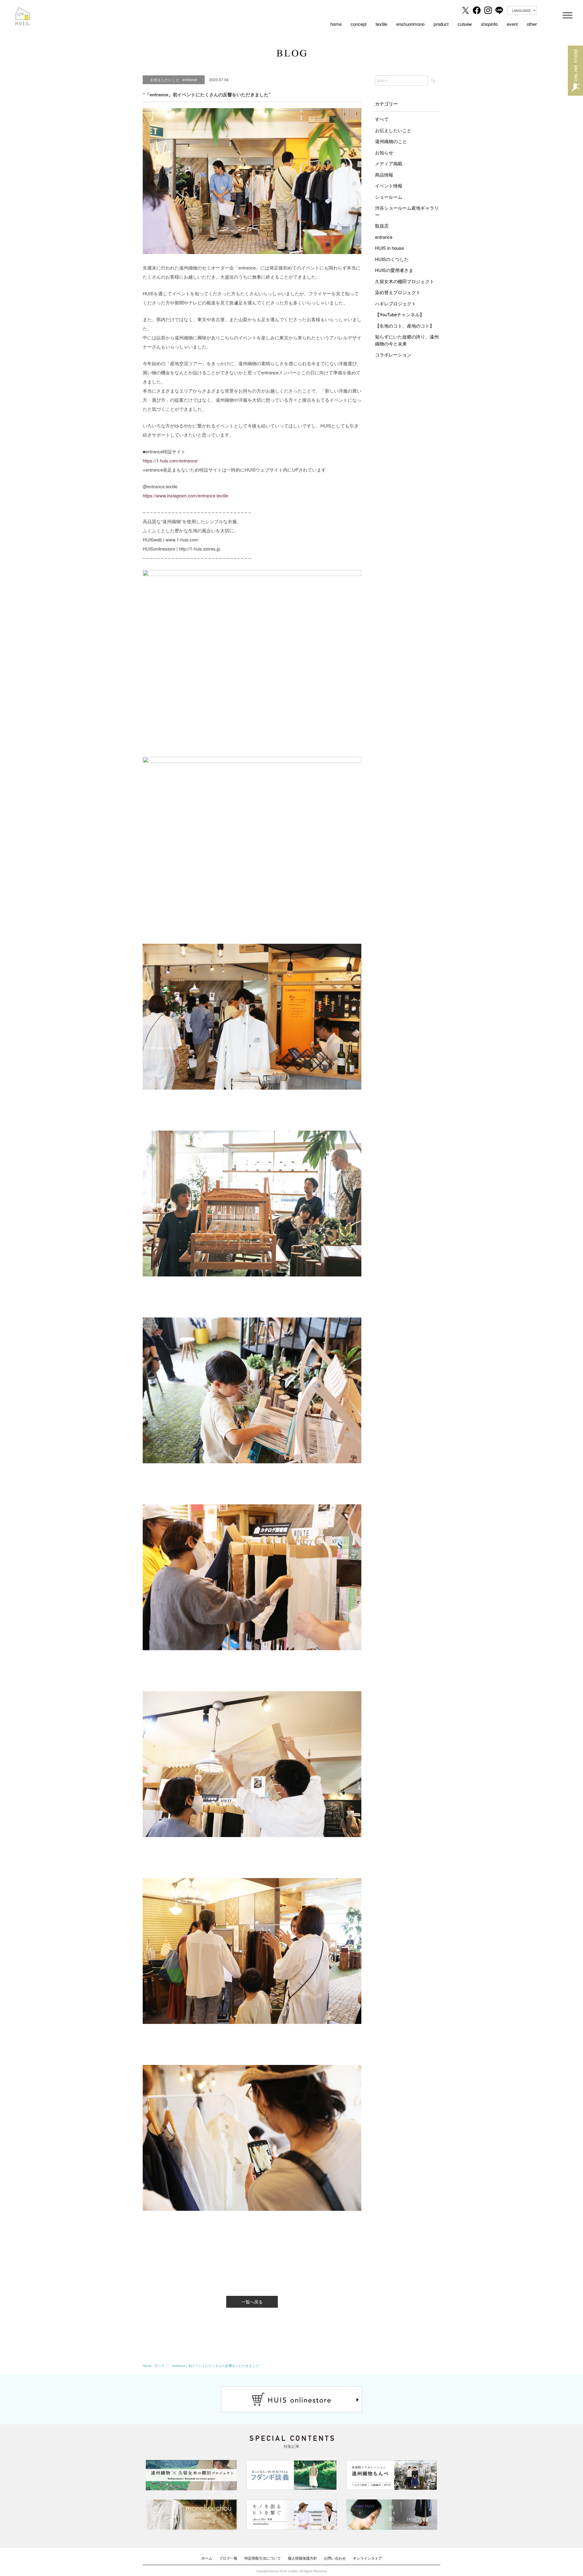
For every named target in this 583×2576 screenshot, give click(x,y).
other (532, 24)
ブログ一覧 (228, 2558)
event (512, 24)
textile (381, 24)
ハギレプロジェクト (395, 303)
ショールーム (389, 197)
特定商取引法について (263, 2558)
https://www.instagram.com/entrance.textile (185, 495)
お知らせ (384, 152)
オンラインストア (367, 2558)
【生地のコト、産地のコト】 (405, 326)
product (441, 24)
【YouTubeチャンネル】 (400, 314)
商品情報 (384, 175)
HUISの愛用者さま (394, 270)
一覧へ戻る (252, 2302)
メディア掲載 (389, 163)
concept (359, 24)
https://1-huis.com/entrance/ (170, 460)
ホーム (207, 2558)
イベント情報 (389, 185)
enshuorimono (410, 24)
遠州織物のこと (391, 141)
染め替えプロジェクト (398, 292)
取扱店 (382, 226)
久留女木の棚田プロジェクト (405, 281)
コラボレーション (393, 354)
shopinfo (489, 24)
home (336, 24)
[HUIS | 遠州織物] (23, 12)
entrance (384, 237)
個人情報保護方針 (302, 2558)
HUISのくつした (392, 259)
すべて (382, 119)
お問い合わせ (335, 2558)
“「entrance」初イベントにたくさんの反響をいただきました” (214, 2365)
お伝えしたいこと (393, 130)
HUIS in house (389, 248)
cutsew (465, 24)
